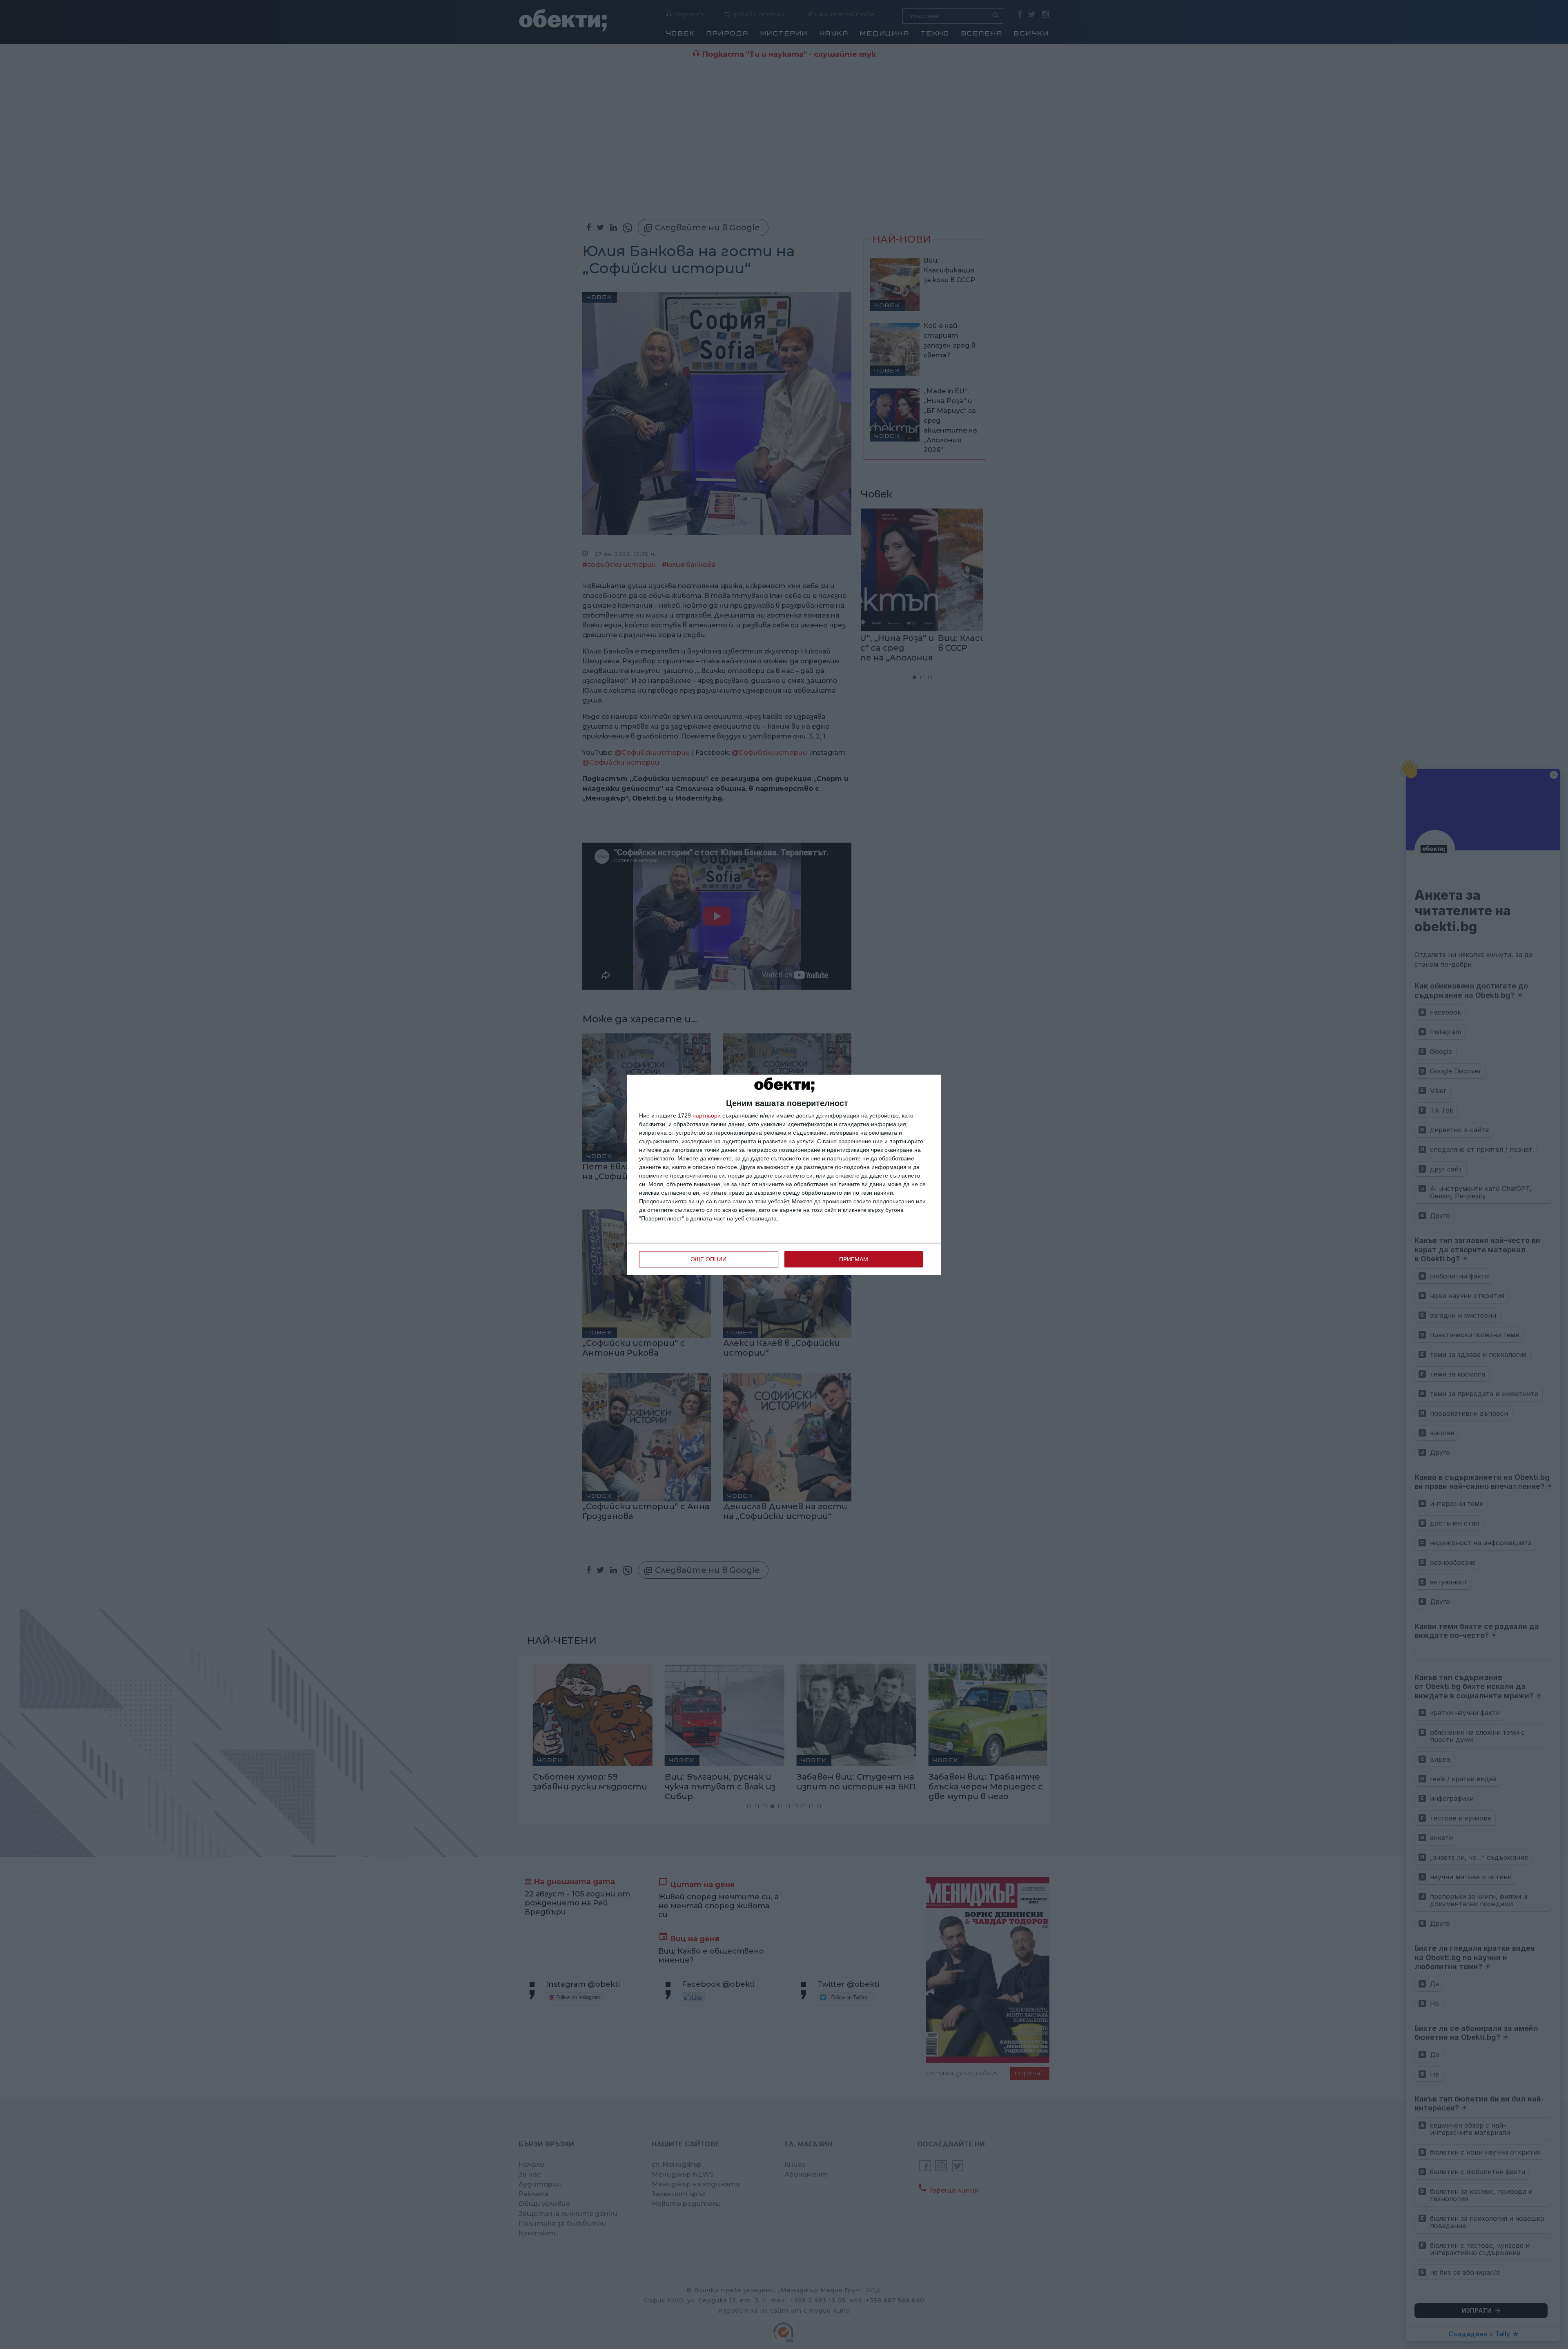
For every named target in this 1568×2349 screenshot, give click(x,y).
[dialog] (784, 1175)
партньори (707, 1115)
